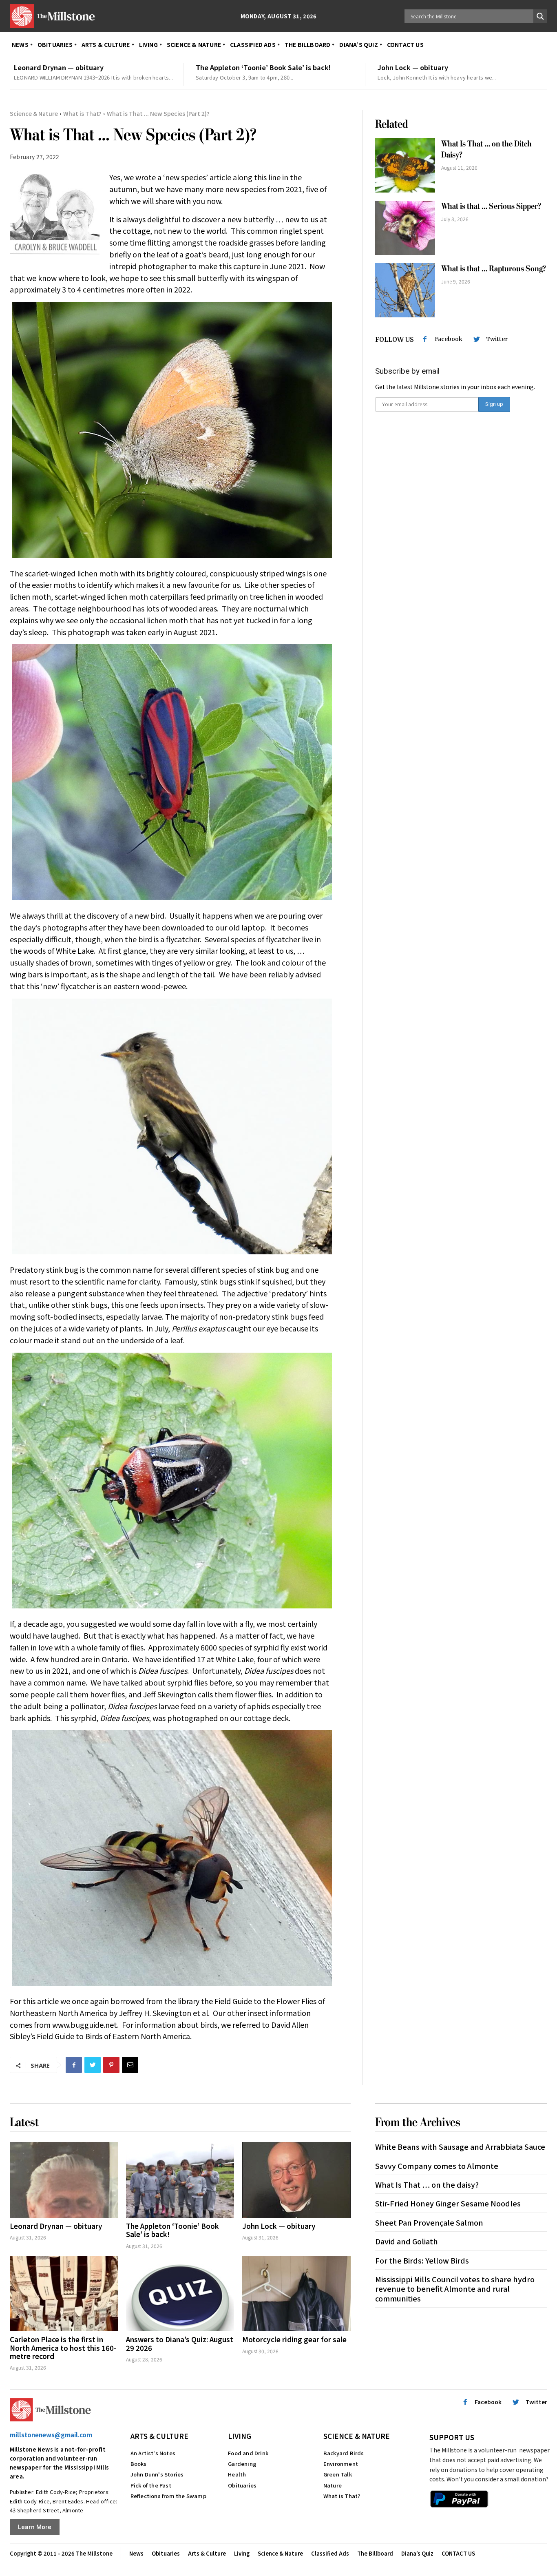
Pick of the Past (151, 2485)
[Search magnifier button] (540, 16)
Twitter (497, 339)
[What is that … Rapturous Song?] (405, 290)
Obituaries (242, 2485)
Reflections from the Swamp (168, 2496)
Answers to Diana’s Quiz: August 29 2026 (180, 2343)
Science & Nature (34, 113)
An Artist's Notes (153, 2453)
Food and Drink (248, 2453)
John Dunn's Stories (157, 2474)
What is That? (82, 113)
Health (237, 2474)
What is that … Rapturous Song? (494, 269)
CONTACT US (458, 2553)
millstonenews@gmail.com (51, 2435)
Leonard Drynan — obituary (59, 67)
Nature (333, 2485)
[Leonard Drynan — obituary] (64, 2180)
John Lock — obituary (413, 67)
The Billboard (375, 2553)
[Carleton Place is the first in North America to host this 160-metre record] (64, 2294)
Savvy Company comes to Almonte (437, 2166)
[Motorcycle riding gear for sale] (296, 2294)
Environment (341, 2464)
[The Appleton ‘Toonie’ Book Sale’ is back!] (180, 2180)
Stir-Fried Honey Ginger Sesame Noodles (448, 2203)
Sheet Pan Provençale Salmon (429, 2222)
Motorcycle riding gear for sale (294, 2339)
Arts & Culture (159, 2436)
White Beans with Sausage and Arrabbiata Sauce (460, 2146)
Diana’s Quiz (417, 2553)
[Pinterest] (111, 2065)
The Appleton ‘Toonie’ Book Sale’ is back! (263, 67)
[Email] (130, 2065)
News (136, 2553)
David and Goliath (407, 2241)
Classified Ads (330, 2553)
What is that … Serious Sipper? (491, 206)
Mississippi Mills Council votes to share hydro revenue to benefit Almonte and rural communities (455, 2289)
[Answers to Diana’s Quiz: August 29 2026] (180, 2294)
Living (240, 2436)
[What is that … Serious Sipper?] (405, 228)
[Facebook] (74, 2065)
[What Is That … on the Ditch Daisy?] (405, 165)
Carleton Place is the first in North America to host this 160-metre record (63, 2348)
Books (139, 2464)
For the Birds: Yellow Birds (422, 2260)
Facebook (449, 339)
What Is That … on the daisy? (427, 2184)
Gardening (242, 2464)
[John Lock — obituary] (296, 2180)
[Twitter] (93, 2065)
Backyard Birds (344, 2453)
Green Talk (338, 2474)
